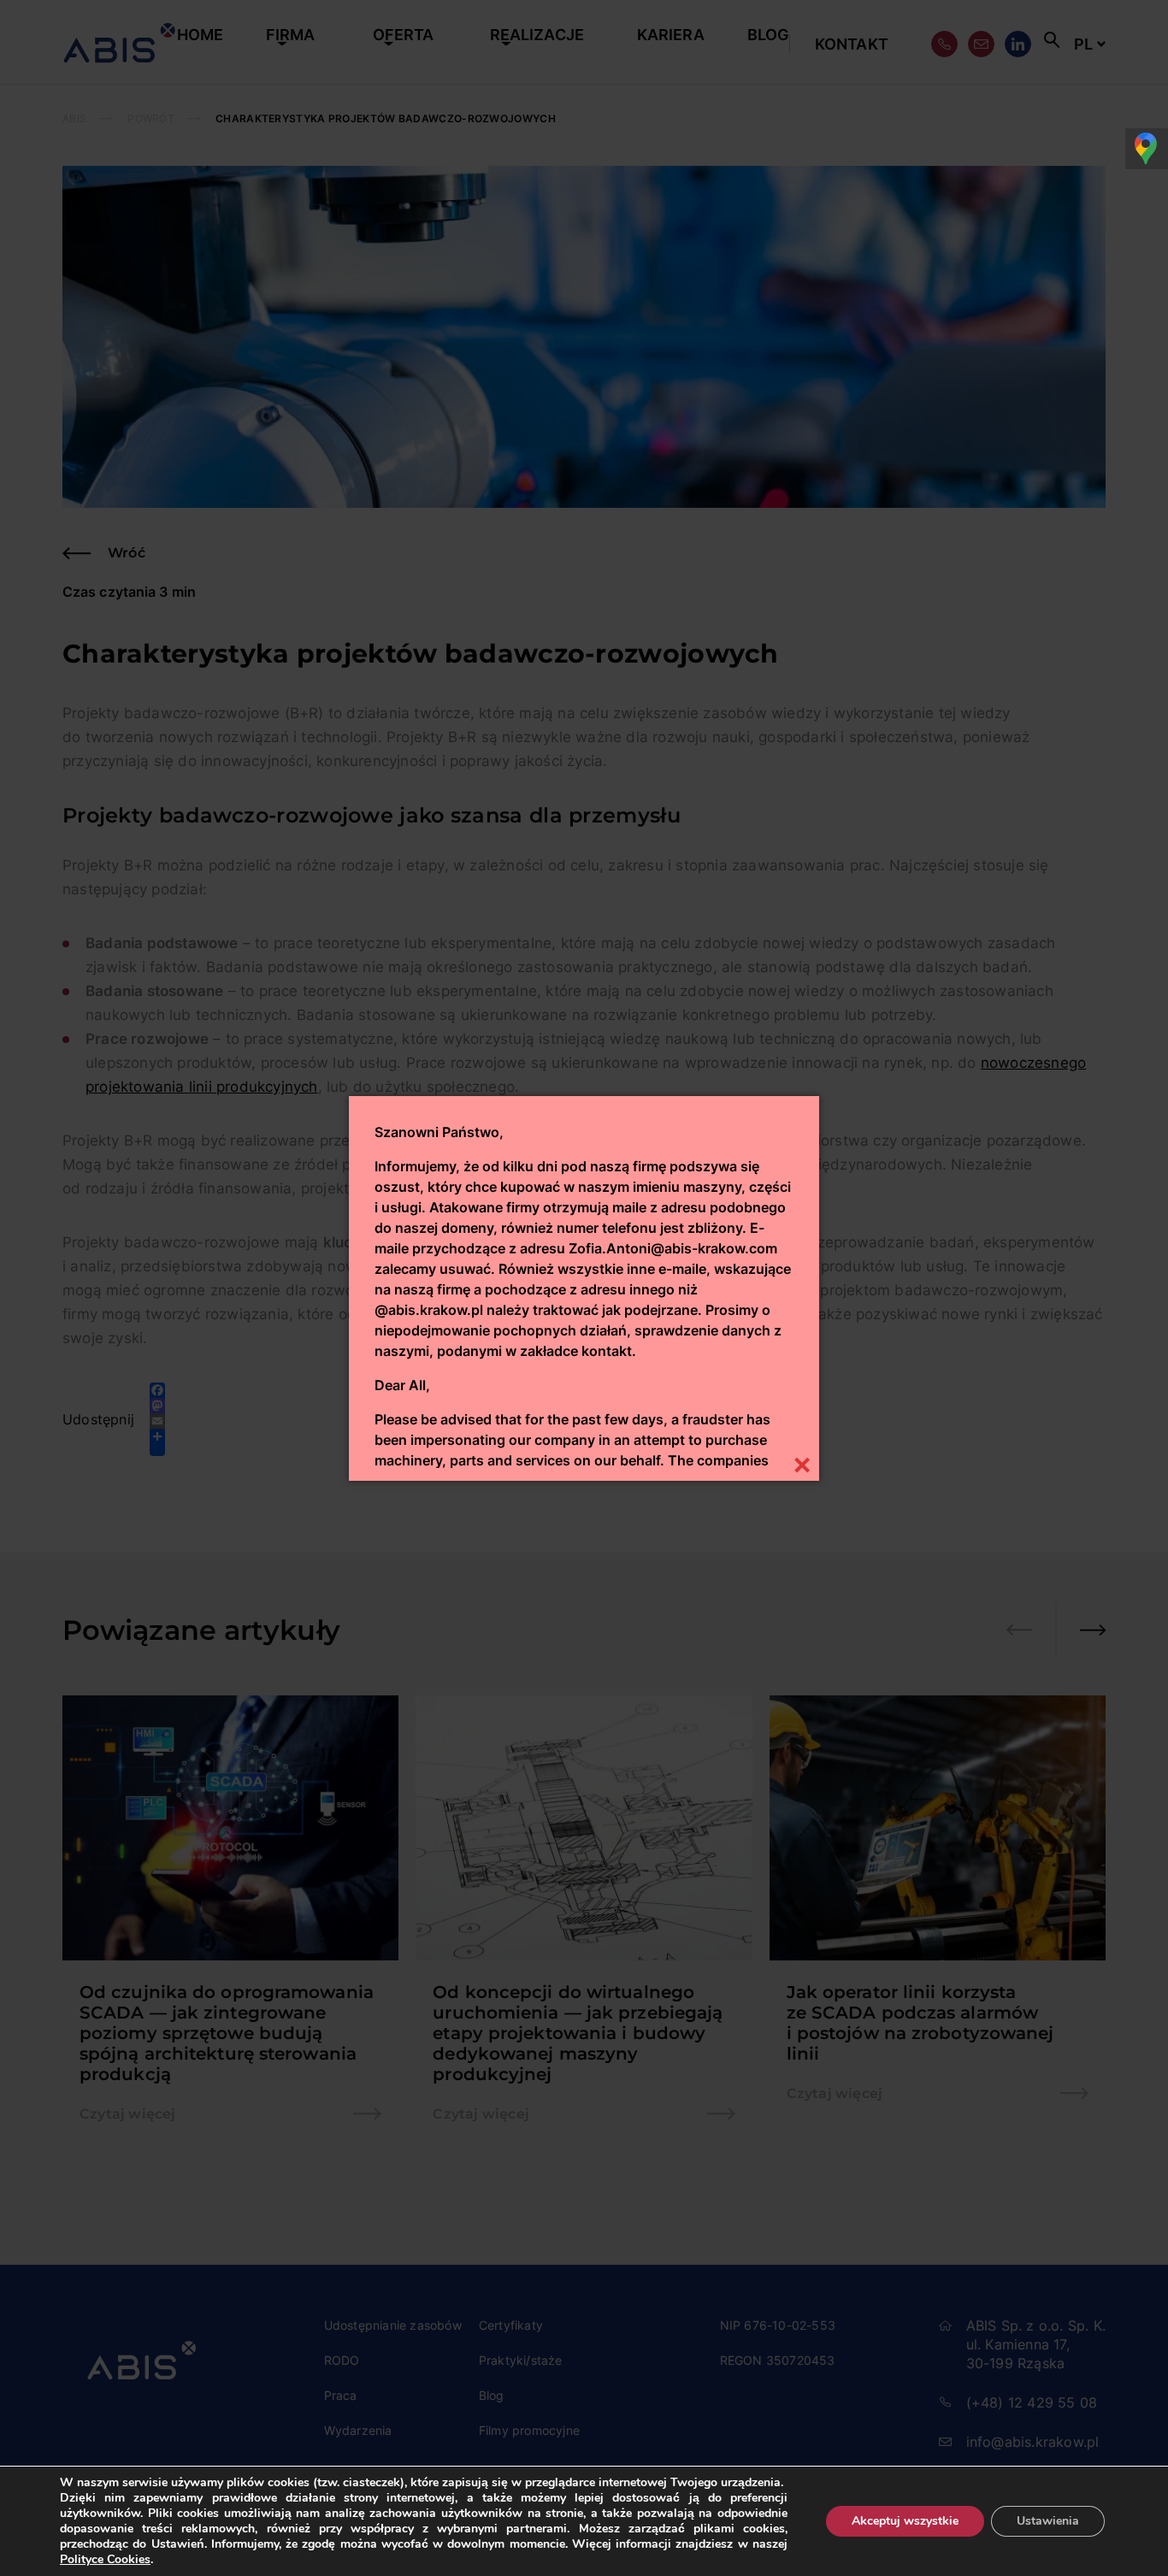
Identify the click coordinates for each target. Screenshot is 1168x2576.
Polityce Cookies (105, 2559)
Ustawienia (1048, 2521)
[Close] (802, 1463)
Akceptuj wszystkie (905, 2521)
